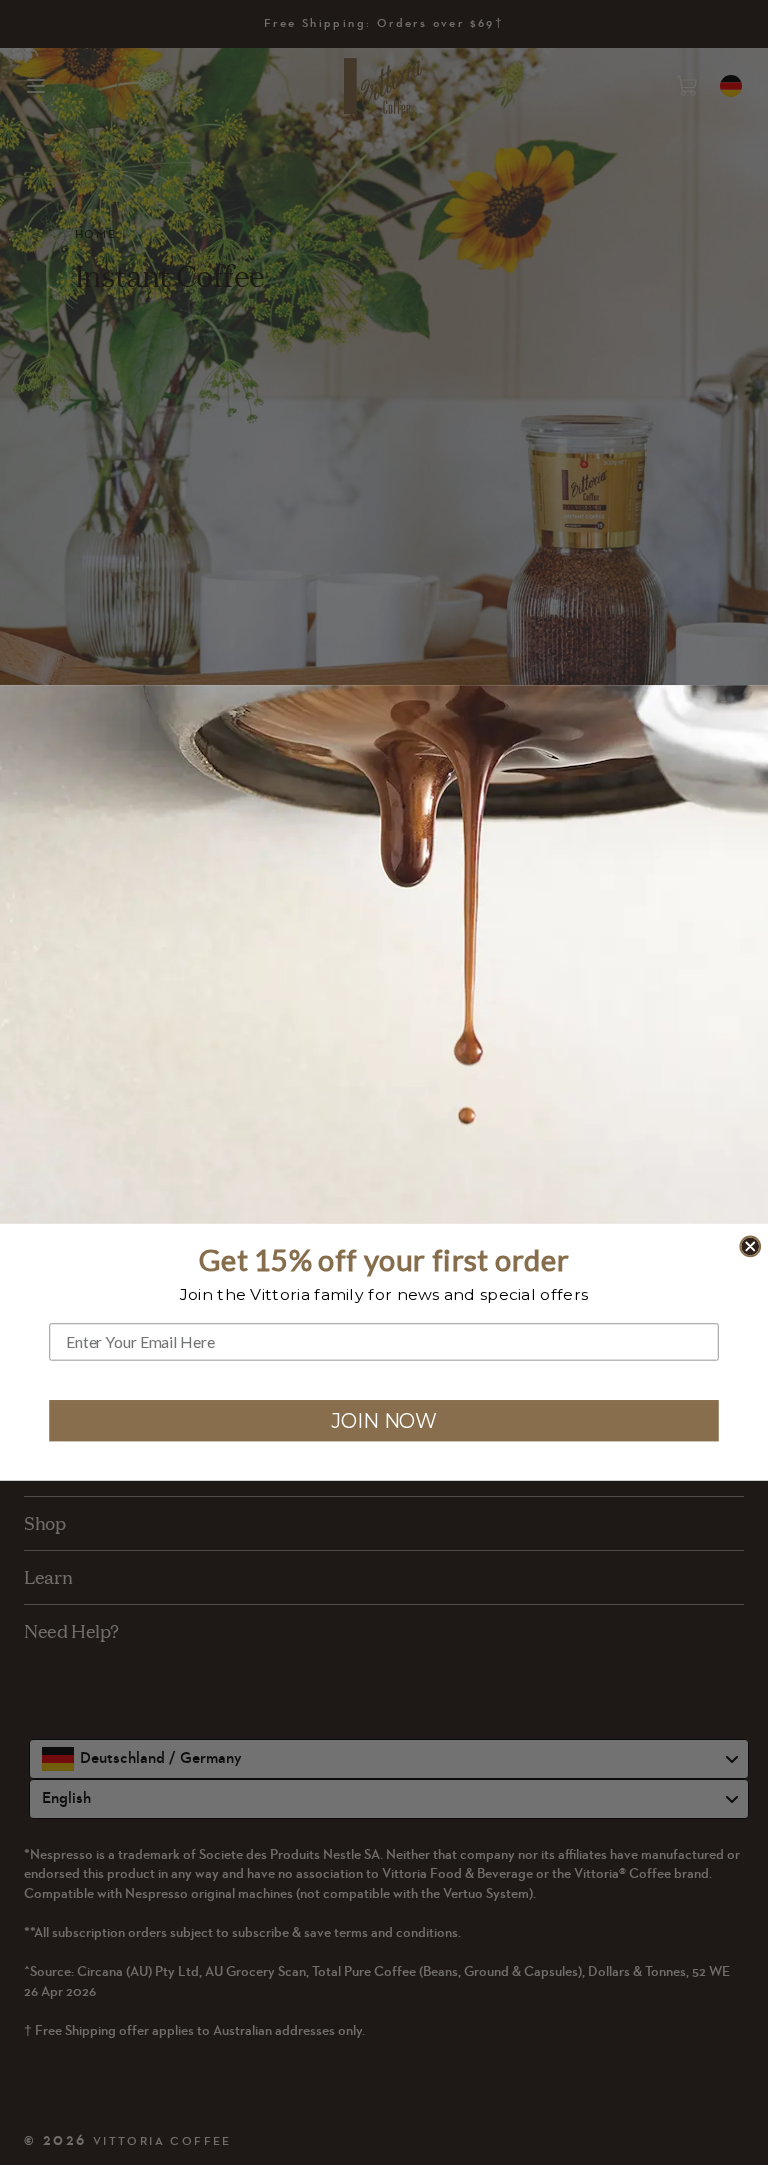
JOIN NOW (383, 1420)
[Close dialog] (750, 1246)
